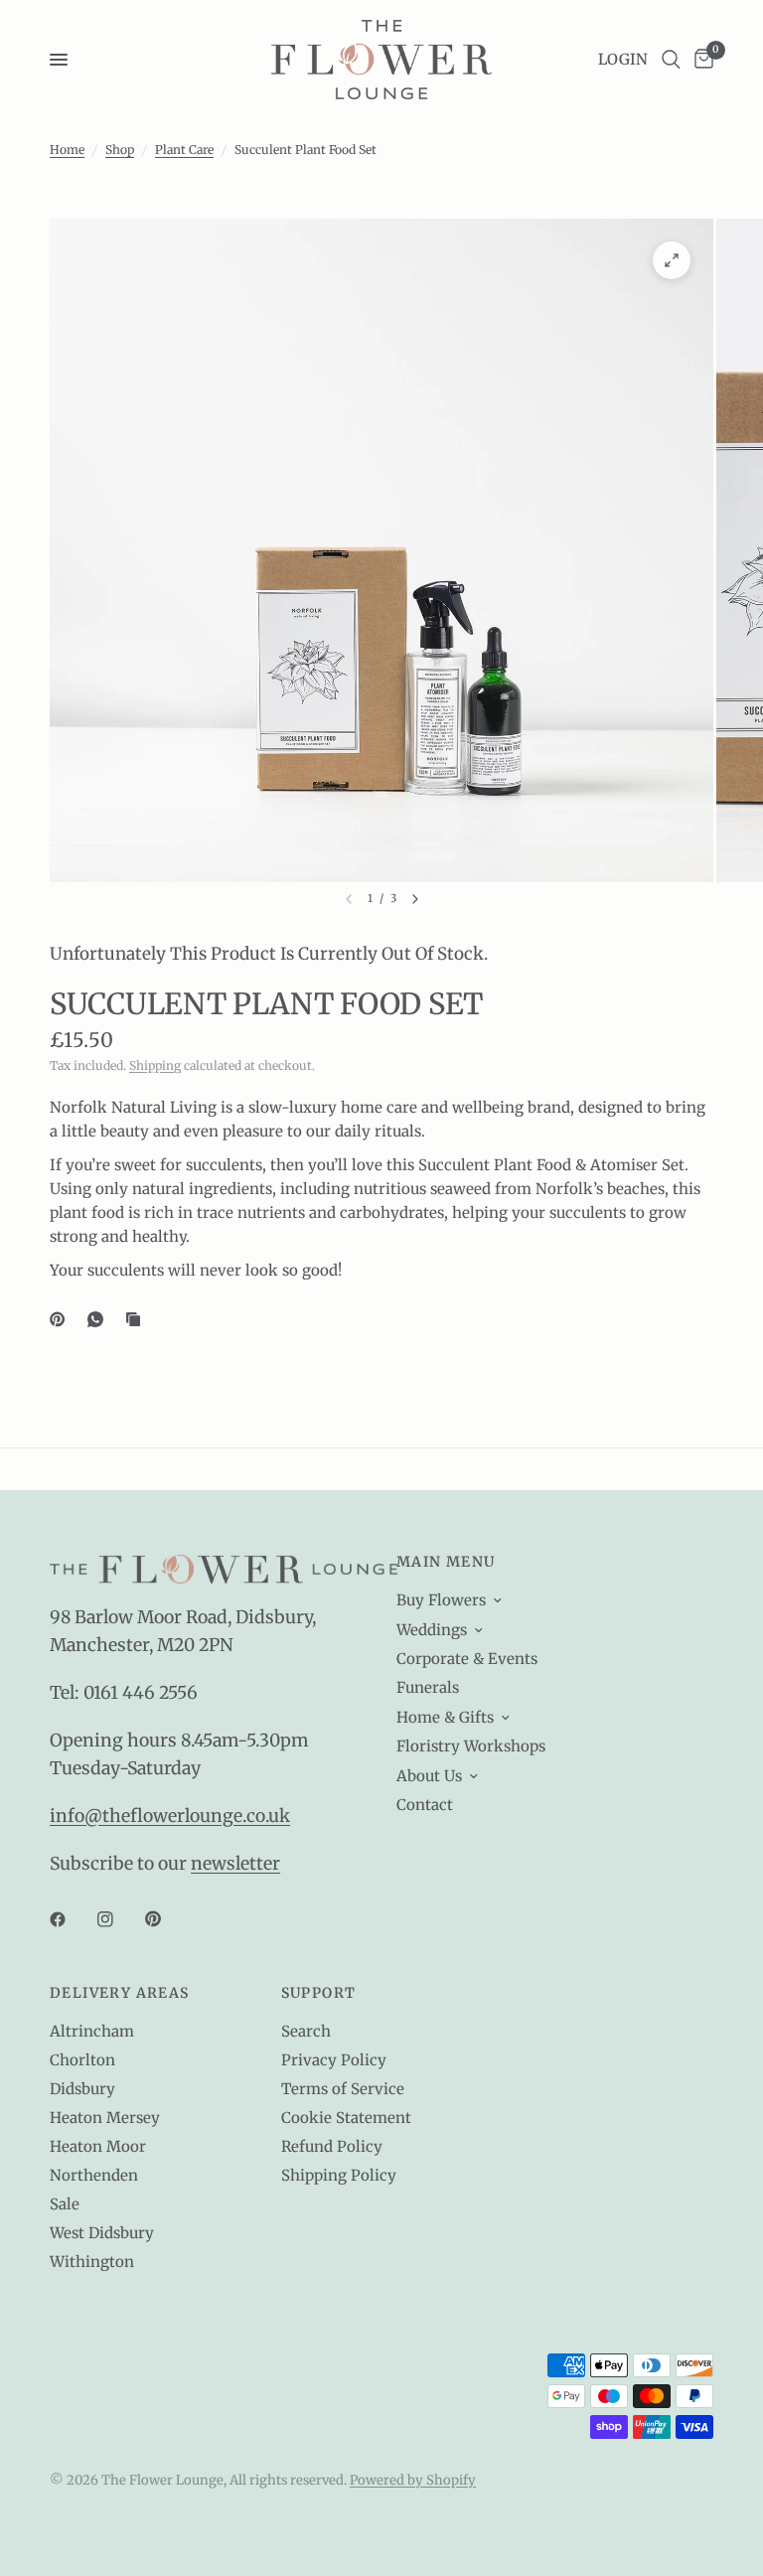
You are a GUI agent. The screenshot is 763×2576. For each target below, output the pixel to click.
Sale (65, 2204)
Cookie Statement (346, 2118)
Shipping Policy (339, 2175)
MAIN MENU (446, 1562)
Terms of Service (343, 2089)
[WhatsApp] (99, 1319)
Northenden (94, 2175)
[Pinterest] (62, 1319)
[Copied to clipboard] (137, 1319)
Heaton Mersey (105, 2118)
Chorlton (82, 2060)
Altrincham (92, 2031)
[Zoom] (672, 260)
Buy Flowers (441, 1600)
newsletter (235, 1864)
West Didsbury (102, 2233)
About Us (429, 1776)
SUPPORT (319, 1993)
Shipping (155, 1065)
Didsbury (82, 2089)
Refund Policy (332, 2146)
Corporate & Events (467, 1659)
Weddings (432, 1630)
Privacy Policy (334, 2060)
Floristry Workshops (471, 1746)
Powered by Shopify (413, 2480)
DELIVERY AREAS (120, 1993)
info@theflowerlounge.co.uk (170, 1816)
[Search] (671, 60)
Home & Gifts (445, 1717)
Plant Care (184, 150)
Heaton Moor (98, 2146)
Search (306, 2031)
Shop (120, 150)
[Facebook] (72, 1919)
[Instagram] (119, 1919)
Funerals (428, 1687)
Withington (92, 2262)
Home (67, 150)
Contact (425, 1805)
